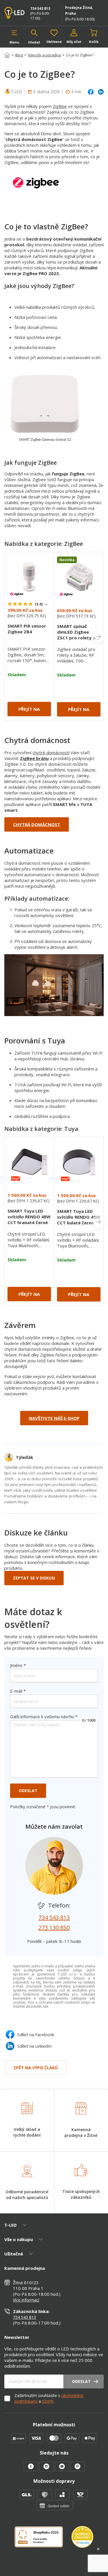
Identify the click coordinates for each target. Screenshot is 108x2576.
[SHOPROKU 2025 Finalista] (43, 2540)
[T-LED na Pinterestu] (77, 2470)
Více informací (26, 2300)
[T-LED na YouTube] (62, 2470)
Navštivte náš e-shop (54, 1418)
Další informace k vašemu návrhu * (44, 1716)
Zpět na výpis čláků (36, 2068)
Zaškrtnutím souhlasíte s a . (49, 2398)
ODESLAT (28, 1791)
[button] (14, 37)
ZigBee (60, 106)
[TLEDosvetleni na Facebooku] (31, 2470)
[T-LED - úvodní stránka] (15, 13)
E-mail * (18, 1691)
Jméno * (18, 1665)
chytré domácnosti (51, 752)
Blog (19, 55)
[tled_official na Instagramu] (47, 2470)
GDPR (48, 2401)
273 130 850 (54, 1928)
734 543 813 (40, 8)
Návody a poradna (44, 55)
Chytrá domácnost (37, 824)
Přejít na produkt (29, 711)
